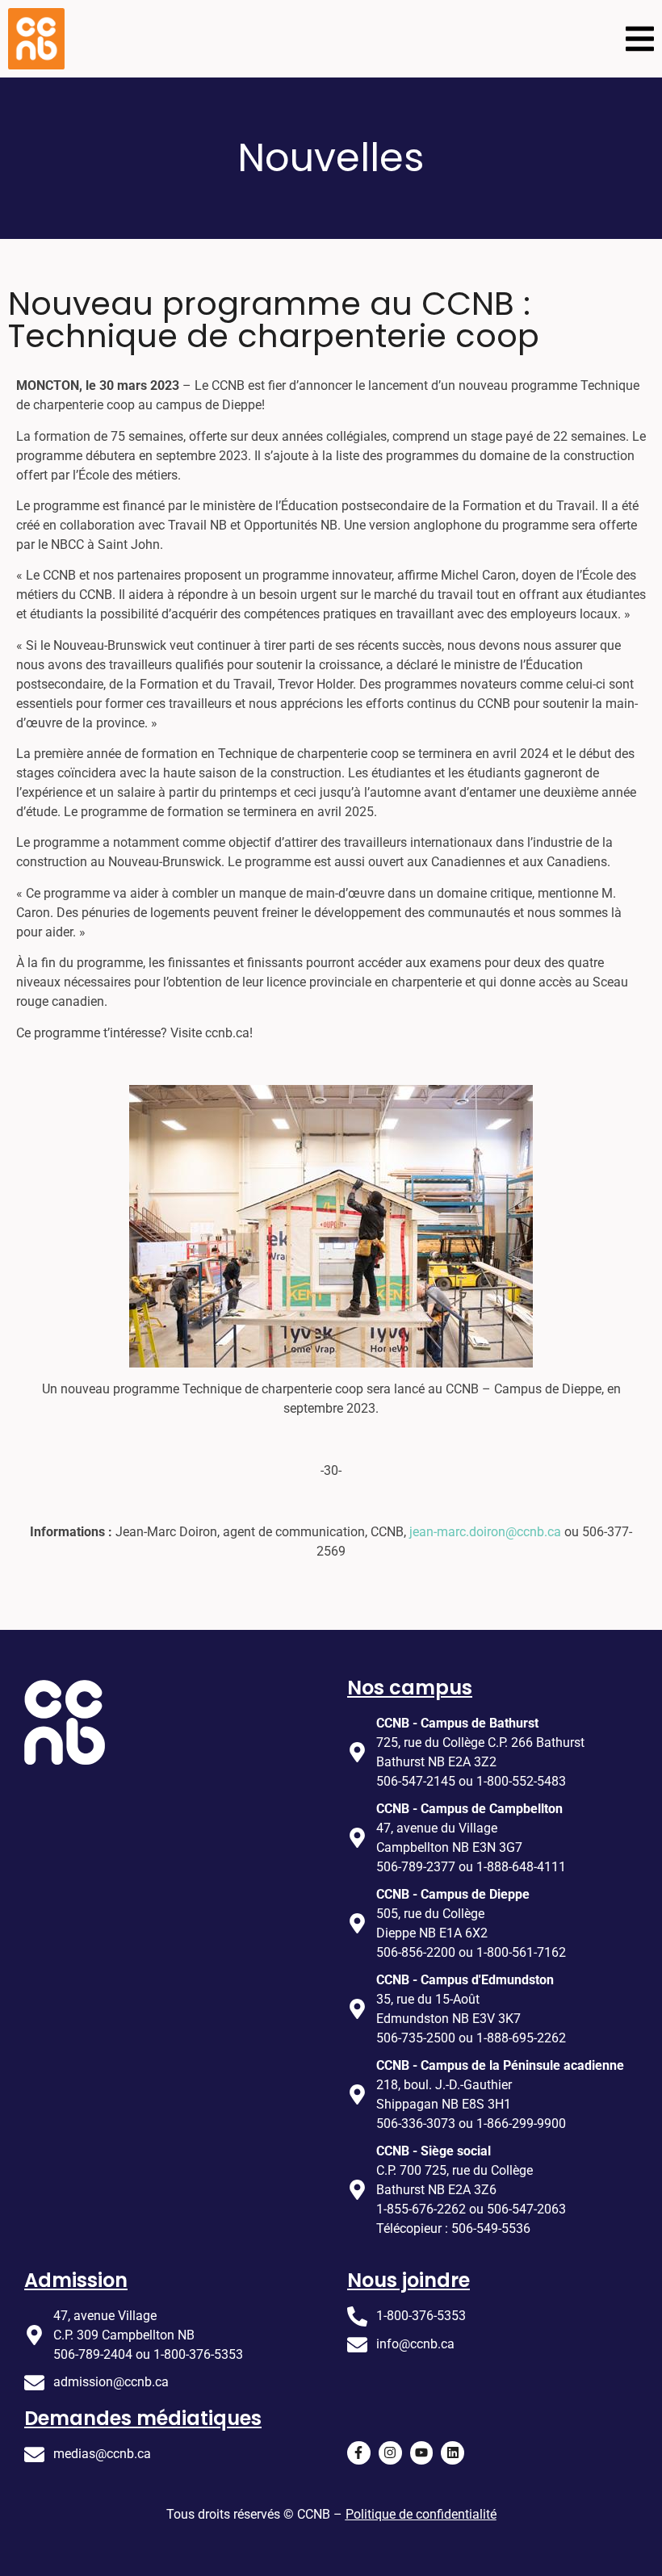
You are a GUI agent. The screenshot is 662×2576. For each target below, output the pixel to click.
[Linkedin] (453, 2453)
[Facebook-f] (359, 2453)
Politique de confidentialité (421, 2514)
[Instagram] (390, 2453)
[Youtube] (422, 2453)
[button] (640, 39)
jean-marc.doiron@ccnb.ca (485, 1532)
